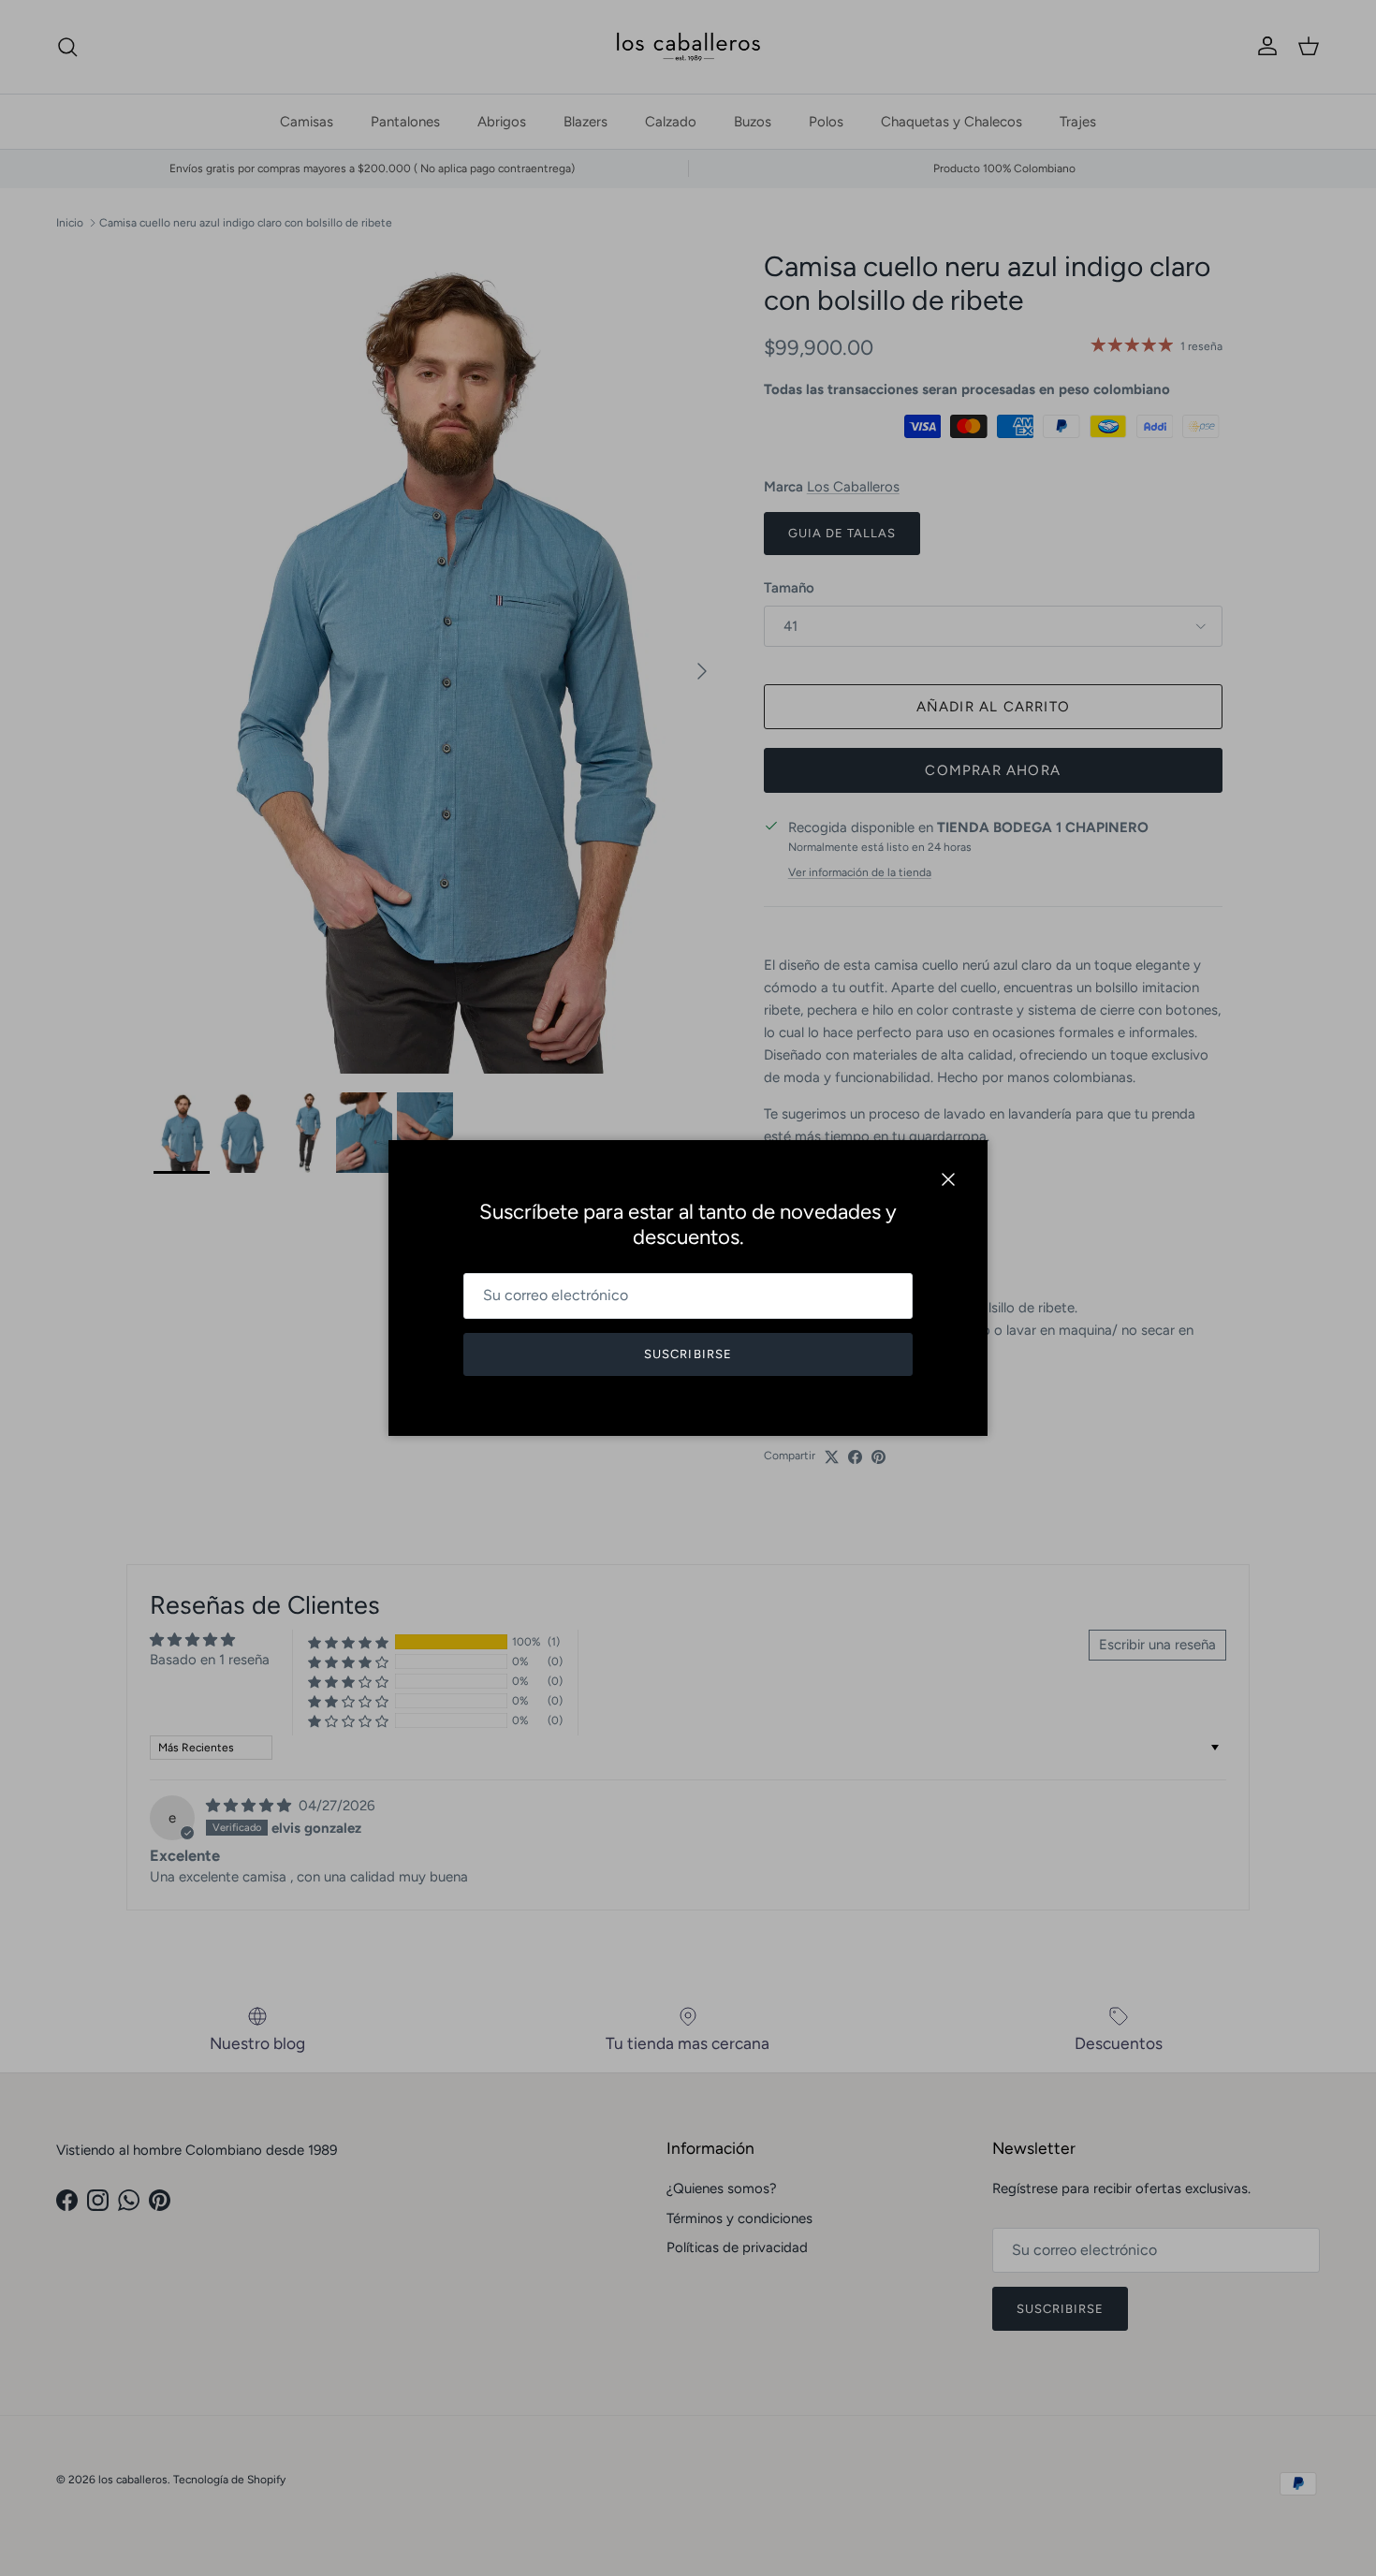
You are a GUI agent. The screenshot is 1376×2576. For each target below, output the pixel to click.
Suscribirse (688, 1354)
